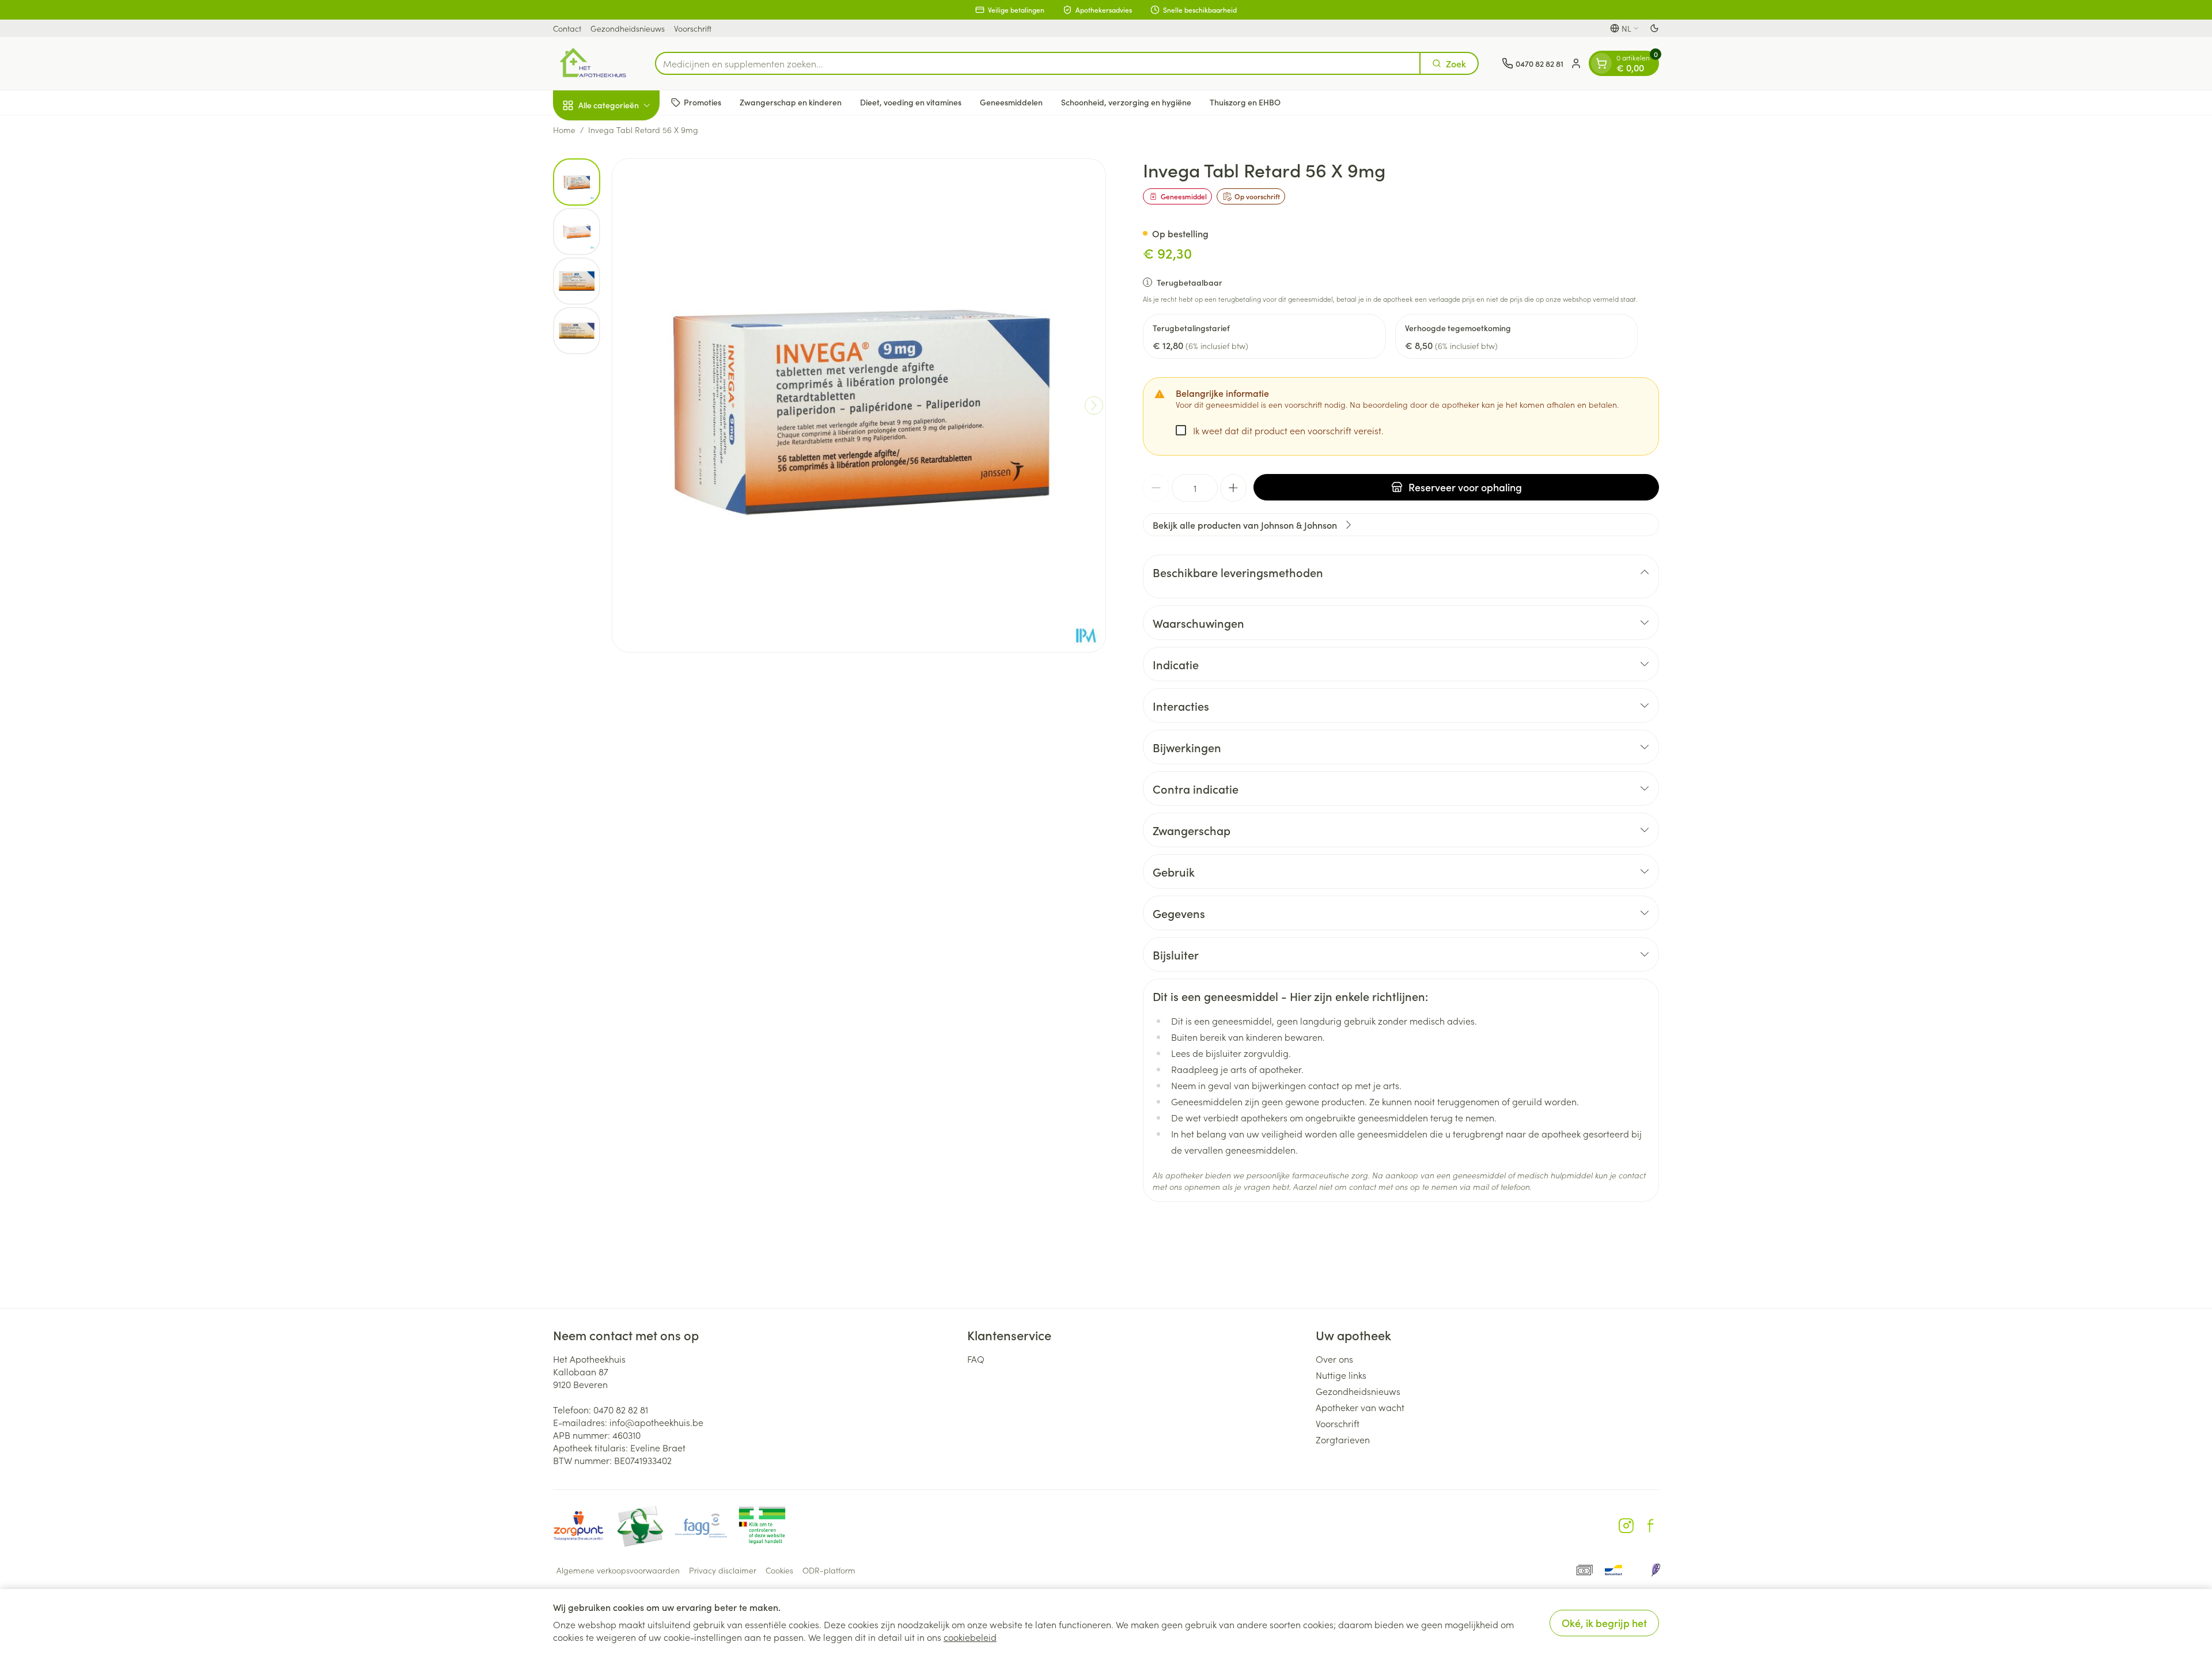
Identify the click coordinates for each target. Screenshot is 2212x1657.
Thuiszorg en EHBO (1245, 102)
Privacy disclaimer (723, 1570)
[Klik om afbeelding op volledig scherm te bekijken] (859, 405)
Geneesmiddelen (1011, 102)
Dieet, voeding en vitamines (911, 102)
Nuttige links (1341, 1375)
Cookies (779, 1570)
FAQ (976, 1359)
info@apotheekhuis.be (656, 1422)
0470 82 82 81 (621, 1409)
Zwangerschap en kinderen (791, 102)
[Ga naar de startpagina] (592, 63)
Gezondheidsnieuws (628, 28)
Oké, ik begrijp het (1604, 1623)
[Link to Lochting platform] (1656, 1570)
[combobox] (1038, 63)
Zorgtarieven (1343, 1439)
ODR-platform (829, 1570)
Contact (567, 28)
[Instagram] (1626, 1526)
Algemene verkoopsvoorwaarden (618, 1570)
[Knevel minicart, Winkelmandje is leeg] (1601, 63)
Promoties (702, 102)
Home (564, 130)
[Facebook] (1650, 1526)
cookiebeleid (970, 1637)
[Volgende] (1094, 405)
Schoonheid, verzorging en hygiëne (1126, 102)
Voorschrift (693, 28)
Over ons (1334, 1359)
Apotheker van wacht (1360, 1407)
